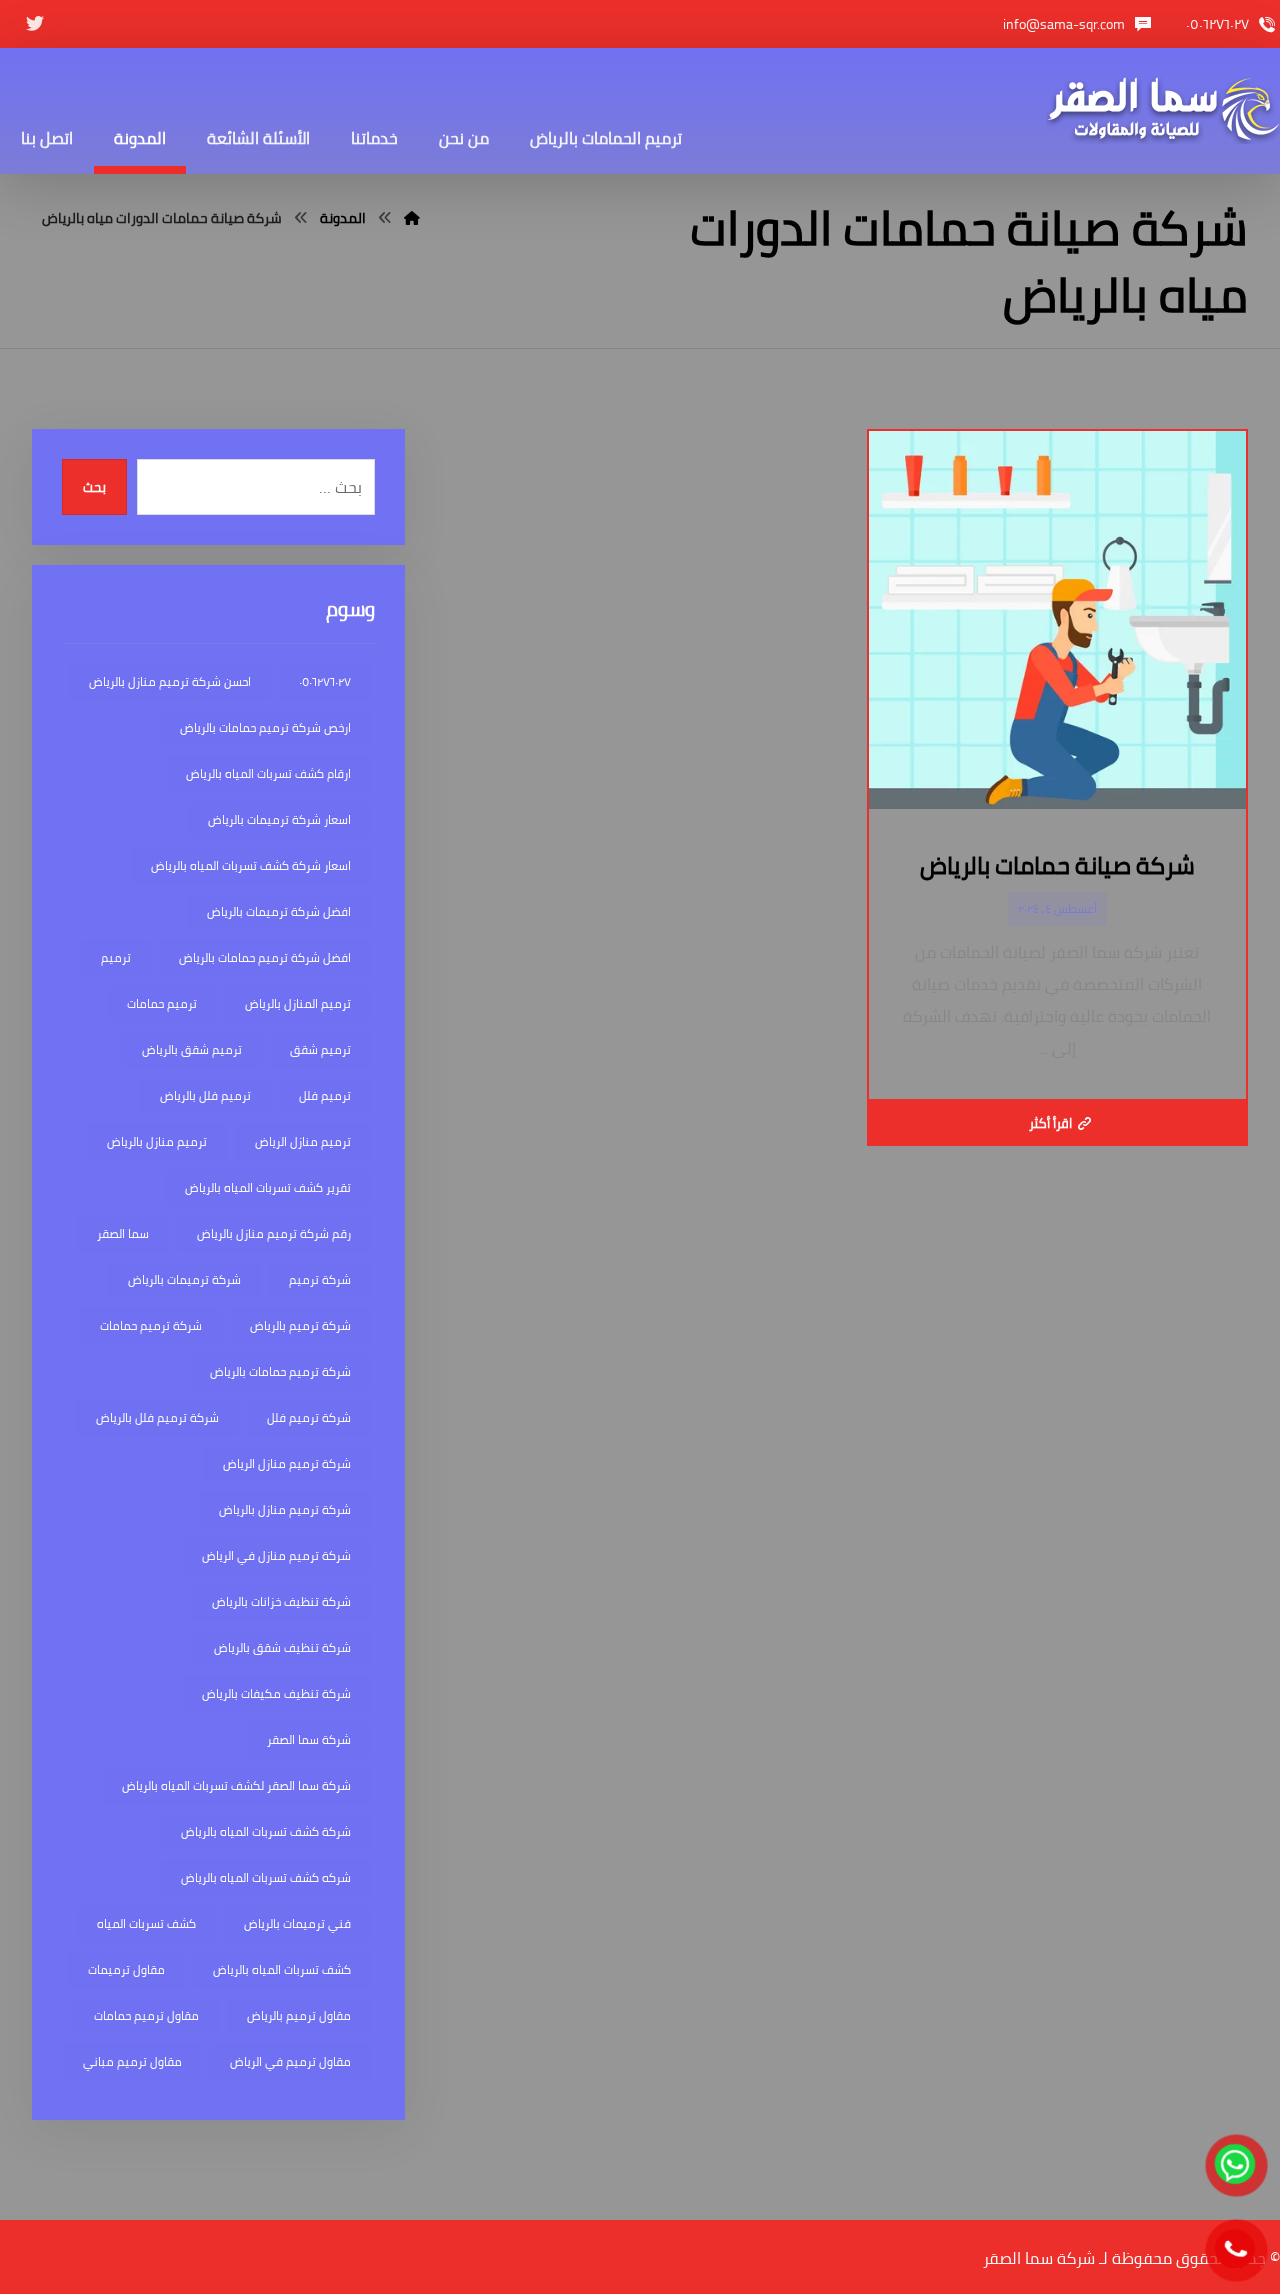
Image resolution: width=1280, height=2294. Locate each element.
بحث (94, 487)
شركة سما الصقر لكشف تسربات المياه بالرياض (236, 1785)
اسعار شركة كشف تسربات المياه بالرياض (251, 865)
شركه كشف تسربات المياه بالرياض (266, 1877)
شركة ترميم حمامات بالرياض (280, 1371)
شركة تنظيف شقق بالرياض (282, 1647)
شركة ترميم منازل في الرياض (276, 1555)
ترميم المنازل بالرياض (298, 1003)
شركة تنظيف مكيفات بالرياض (276, 1693)
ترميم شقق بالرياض (192, 1049)
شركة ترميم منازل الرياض (287, 1463)
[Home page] (412, 218)
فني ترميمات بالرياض (297, 1923)
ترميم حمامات (162, 1003)
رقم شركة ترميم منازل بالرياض (274, 1233)
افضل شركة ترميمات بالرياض (279, 911)
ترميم (116, 957)
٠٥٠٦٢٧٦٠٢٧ (325, 681)
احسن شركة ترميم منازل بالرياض (170, 681)
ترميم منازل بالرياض (157, 1141)
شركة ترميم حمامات (151, 1325)
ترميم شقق (320, 1049)
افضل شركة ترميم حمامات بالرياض (265, 957)
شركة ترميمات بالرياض (184, 1279)
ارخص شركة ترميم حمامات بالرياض (265, 727)
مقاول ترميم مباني (132, 2061)
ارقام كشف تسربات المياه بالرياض (268, 773)
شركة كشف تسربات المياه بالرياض (266, 1831)
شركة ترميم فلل (309, 1417)
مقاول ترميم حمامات (146, 2015)
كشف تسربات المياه (146, 1923)
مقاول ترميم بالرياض (299, 2015)
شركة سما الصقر (309, 1739)
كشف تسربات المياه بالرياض (282, 1969)
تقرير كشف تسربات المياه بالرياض (268, 1187)
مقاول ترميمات (126, 1969)
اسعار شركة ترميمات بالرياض (279, 819)
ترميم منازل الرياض (303, 1141)
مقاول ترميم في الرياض (290, 2061)
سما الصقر (123, 1233)
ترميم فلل (325, 1095)
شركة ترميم (320, 1279)
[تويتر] (35, 24)
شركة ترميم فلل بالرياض (157, 1417)
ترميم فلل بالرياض (205, 1095)
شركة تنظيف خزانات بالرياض (281, 1601)
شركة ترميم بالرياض (300, 1325)
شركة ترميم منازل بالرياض (285, 1509)
